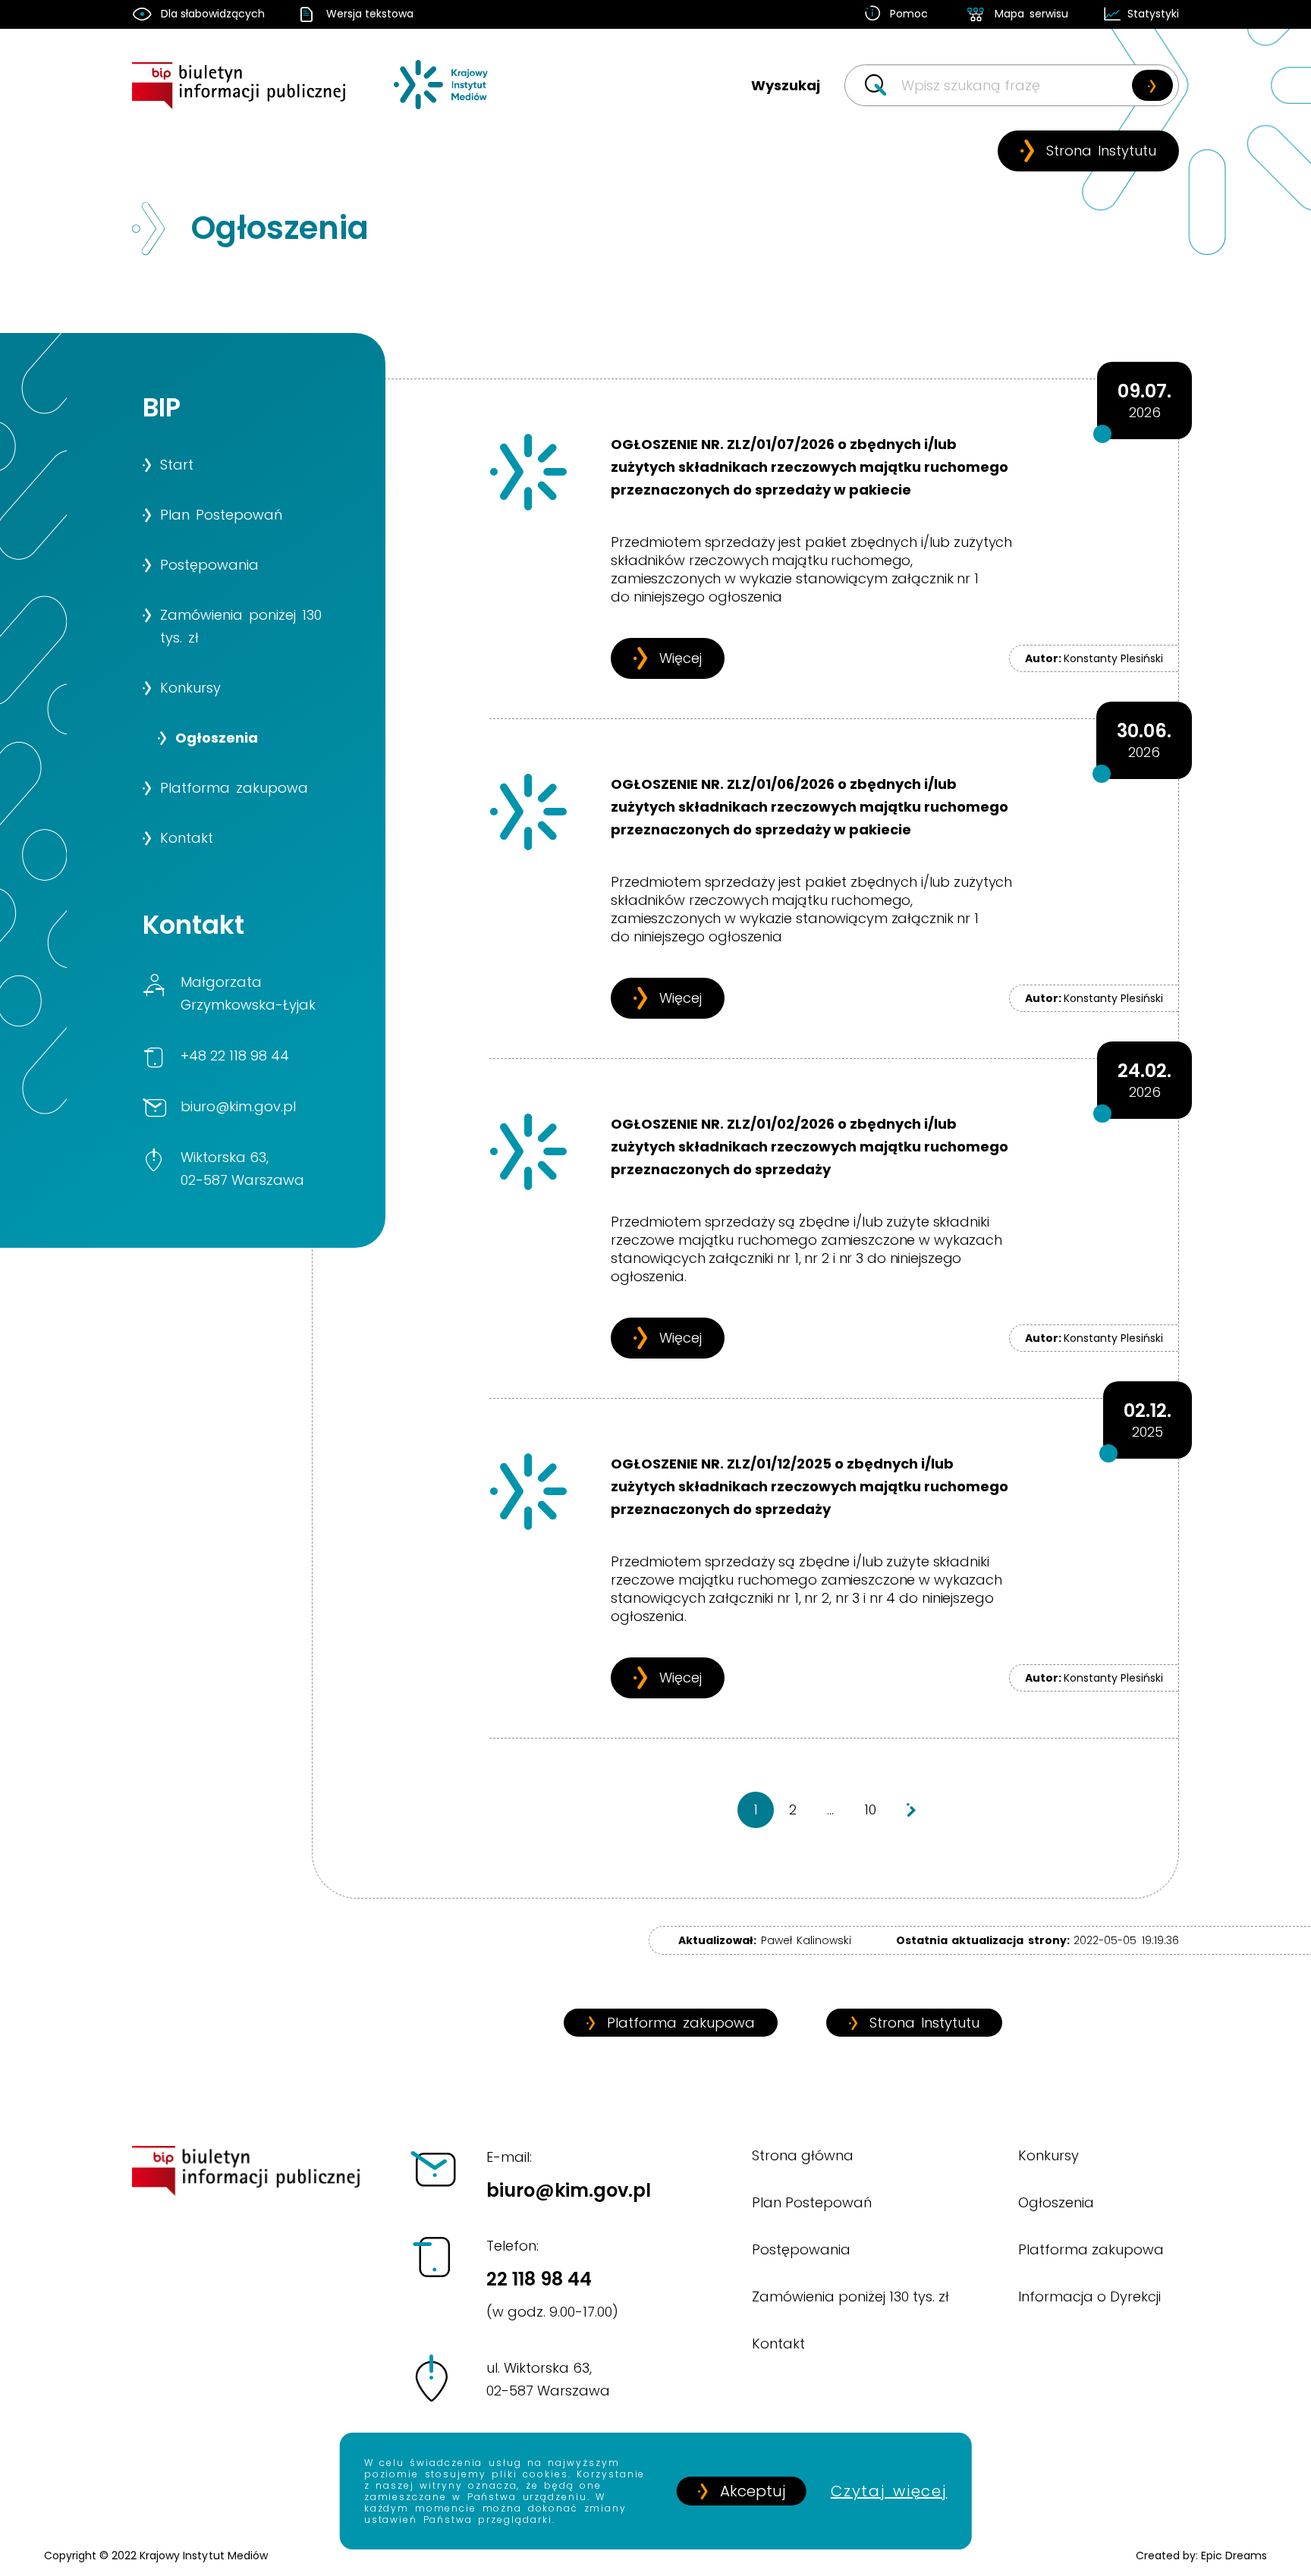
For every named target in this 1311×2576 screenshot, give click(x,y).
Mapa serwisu (1031, 14)
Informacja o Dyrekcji (1089, 2296)
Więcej (681, 658)
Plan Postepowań (812, 2202)
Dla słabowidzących (213, 14)
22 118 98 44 (552, 2279)
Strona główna (803, 2155)
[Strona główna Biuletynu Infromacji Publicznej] (247, 98)
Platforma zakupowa (681, 2023)
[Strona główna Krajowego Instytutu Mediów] (442, 98)
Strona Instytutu (1101, 151)
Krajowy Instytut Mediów (203, 2556)
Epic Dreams (1234, 2556)
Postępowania (801, 2249)
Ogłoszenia (1056, 2202)
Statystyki (1153, 14)
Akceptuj (753, 2491)
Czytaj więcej (889, 2491)
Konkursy (1048, 2155)
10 (870, 1809)
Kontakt (778, 2344)
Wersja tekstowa (370, 14)
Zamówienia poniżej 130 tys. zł (851, 2296)
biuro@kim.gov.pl (238, 1106)
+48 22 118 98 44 (235, 1056)
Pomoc (909, 14)
